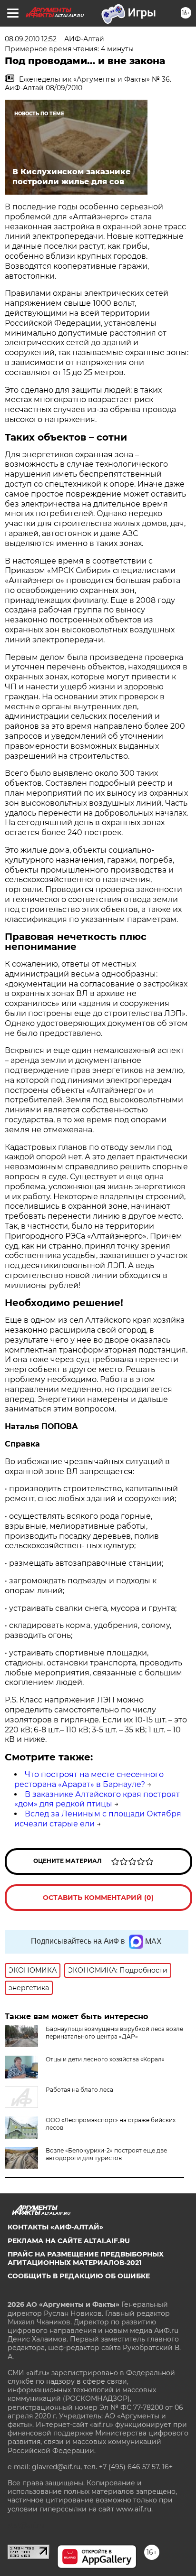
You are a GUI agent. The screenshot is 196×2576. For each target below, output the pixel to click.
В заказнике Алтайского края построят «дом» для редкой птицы (97, 1799)
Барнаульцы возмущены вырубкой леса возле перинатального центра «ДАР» (114, 2033)
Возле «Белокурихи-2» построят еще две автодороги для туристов (106, 2154)
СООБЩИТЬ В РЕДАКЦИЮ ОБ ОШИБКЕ (79, 2276)
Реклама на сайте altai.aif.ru (69, 2241)
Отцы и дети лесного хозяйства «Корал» (105, 2059)
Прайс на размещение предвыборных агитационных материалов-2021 (86, 2258)
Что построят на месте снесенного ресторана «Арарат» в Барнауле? (89, 1779)
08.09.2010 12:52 (31, 39)
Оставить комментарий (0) (98, 1898)
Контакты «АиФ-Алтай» (55, 2227)
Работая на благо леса (79, 2090)
